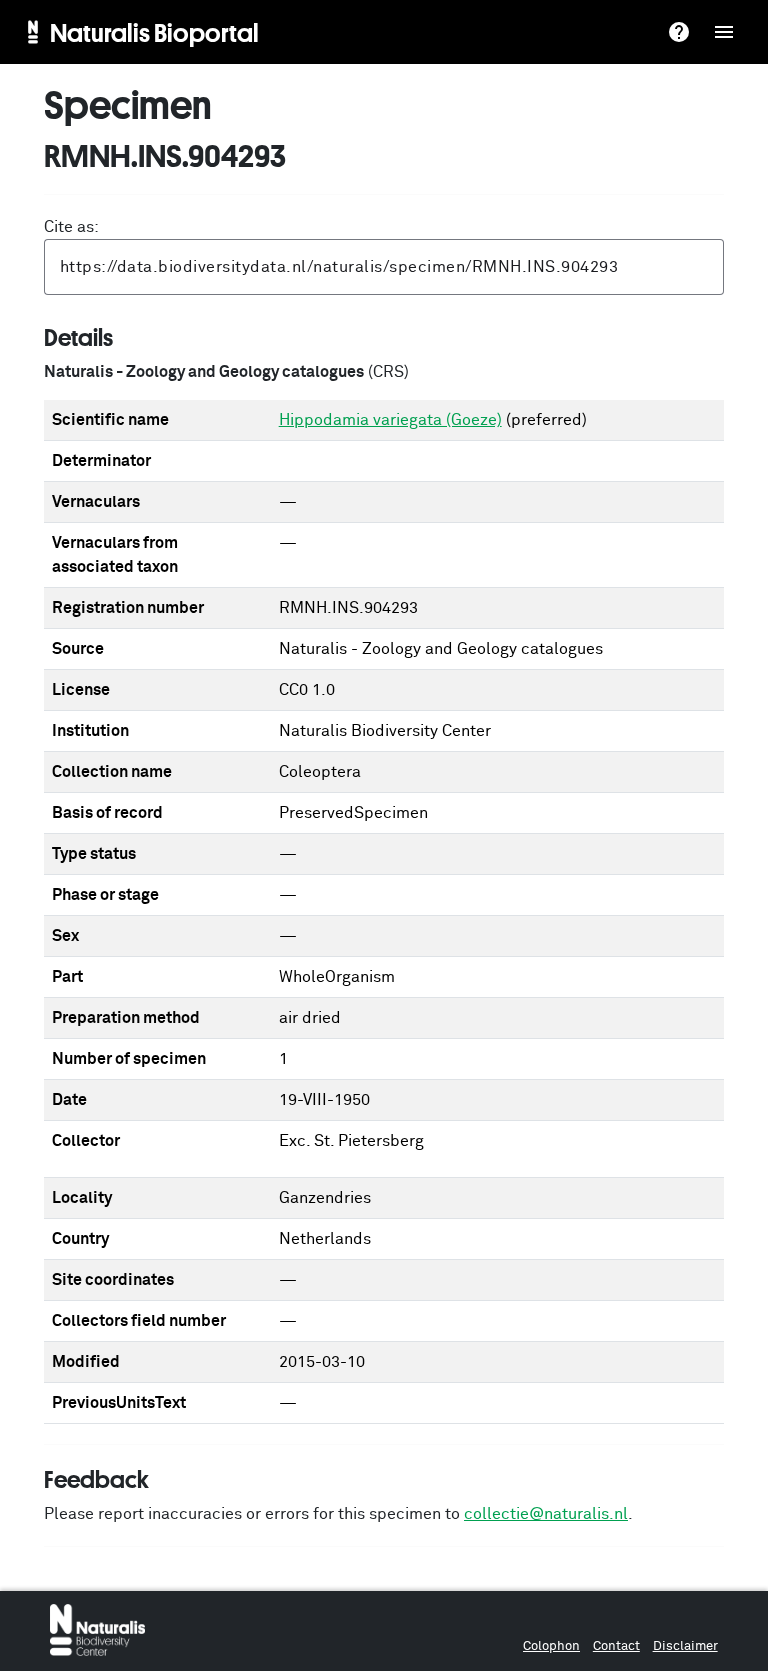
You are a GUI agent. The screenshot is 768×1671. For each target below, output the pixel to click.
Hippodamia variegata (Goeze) (390, 420)
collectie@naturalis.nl (546, 1514)
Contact (616, 1646)
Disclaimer (685, 1646)
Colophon (551, 1646)
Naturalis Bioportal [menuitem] (154, 32)
